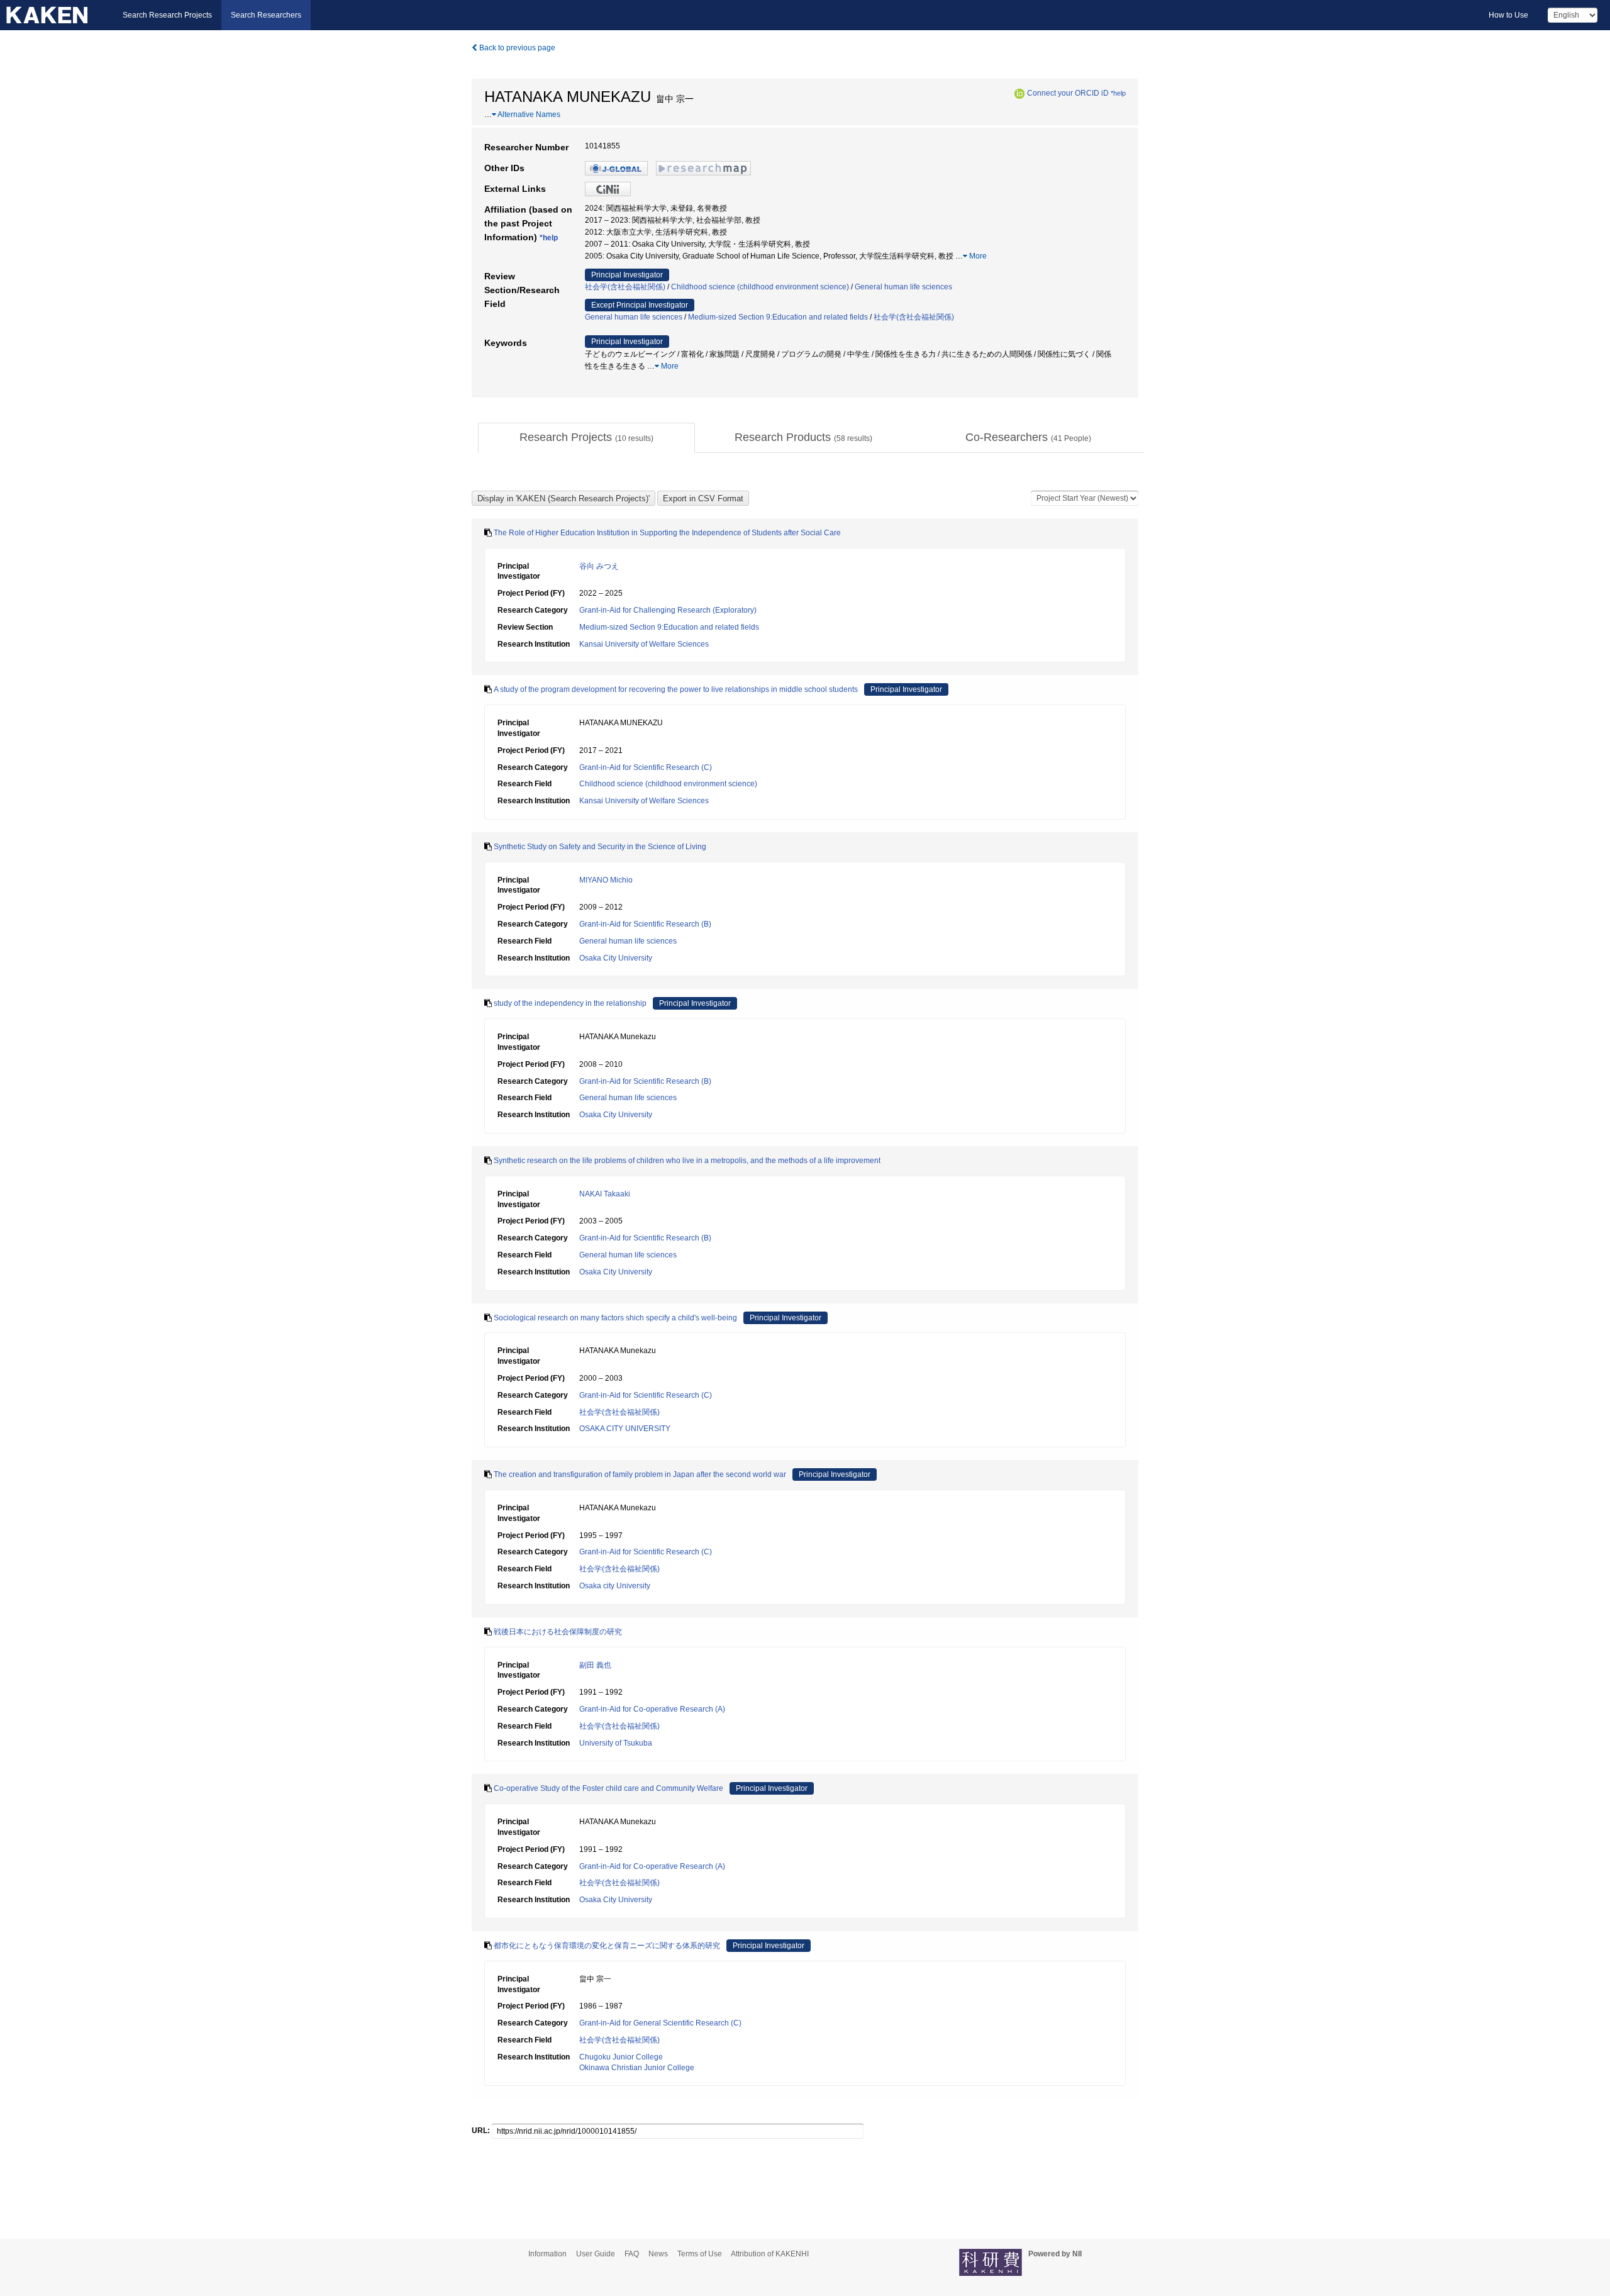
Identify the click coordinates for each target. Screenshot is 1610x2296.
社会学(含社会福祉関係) (625, 287)
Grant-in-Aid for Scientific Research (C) (646, 767)
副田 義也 (595, 1665)
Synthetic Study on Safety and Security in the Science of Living (600, 847)
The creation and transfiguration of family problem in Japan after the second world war (640, 1474)
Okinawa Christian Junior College (637, 2068)
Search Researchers (266, 15)
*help (1118, 93)
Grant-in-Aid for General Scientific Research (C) (660, 2023)
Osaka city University (615, 1586)
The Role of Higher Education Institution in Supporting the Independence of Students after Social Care (667, 533)
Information (547, 2254)
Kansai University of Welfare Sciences (644, 644)
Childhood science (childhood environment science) (760, 287)
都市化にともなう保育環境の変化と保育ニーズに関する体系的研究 (607, 1946)
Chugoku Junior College (621, 2057)
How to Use (1508, 15)
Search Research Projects (167, 15)
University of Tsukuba (616, 1743)
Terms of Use (700, 2254)
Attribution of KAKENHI (770, 2254)
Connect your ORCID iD (1068, 93)
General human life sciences (903, 287)
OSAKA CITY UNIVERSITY (625, 1429)
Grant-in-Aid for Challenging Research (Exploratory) (668, 610)
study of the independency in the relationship (570, 1003)
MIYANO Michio (606, 880)
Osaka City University (616, 958)
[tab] (586, 438)
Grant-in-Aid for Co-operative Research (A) (652, 1709)
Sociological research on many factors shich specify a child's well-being (615, 1318)
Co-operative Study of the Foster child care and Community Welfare (608, 1788)
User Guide (596, 2254)
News (658, 2254)
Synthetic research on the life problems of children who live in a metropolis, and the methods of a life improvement (687, 1161)
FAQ (632, 2254)
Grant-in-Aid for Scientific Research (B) (645, 924)
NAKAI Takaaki (605, 1194)
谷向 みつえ (599, 566)
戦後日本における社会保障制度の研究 (558, 1632)
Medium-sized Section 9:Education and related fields (778, 317)
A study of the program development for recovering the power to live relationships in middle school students (676, 689)
